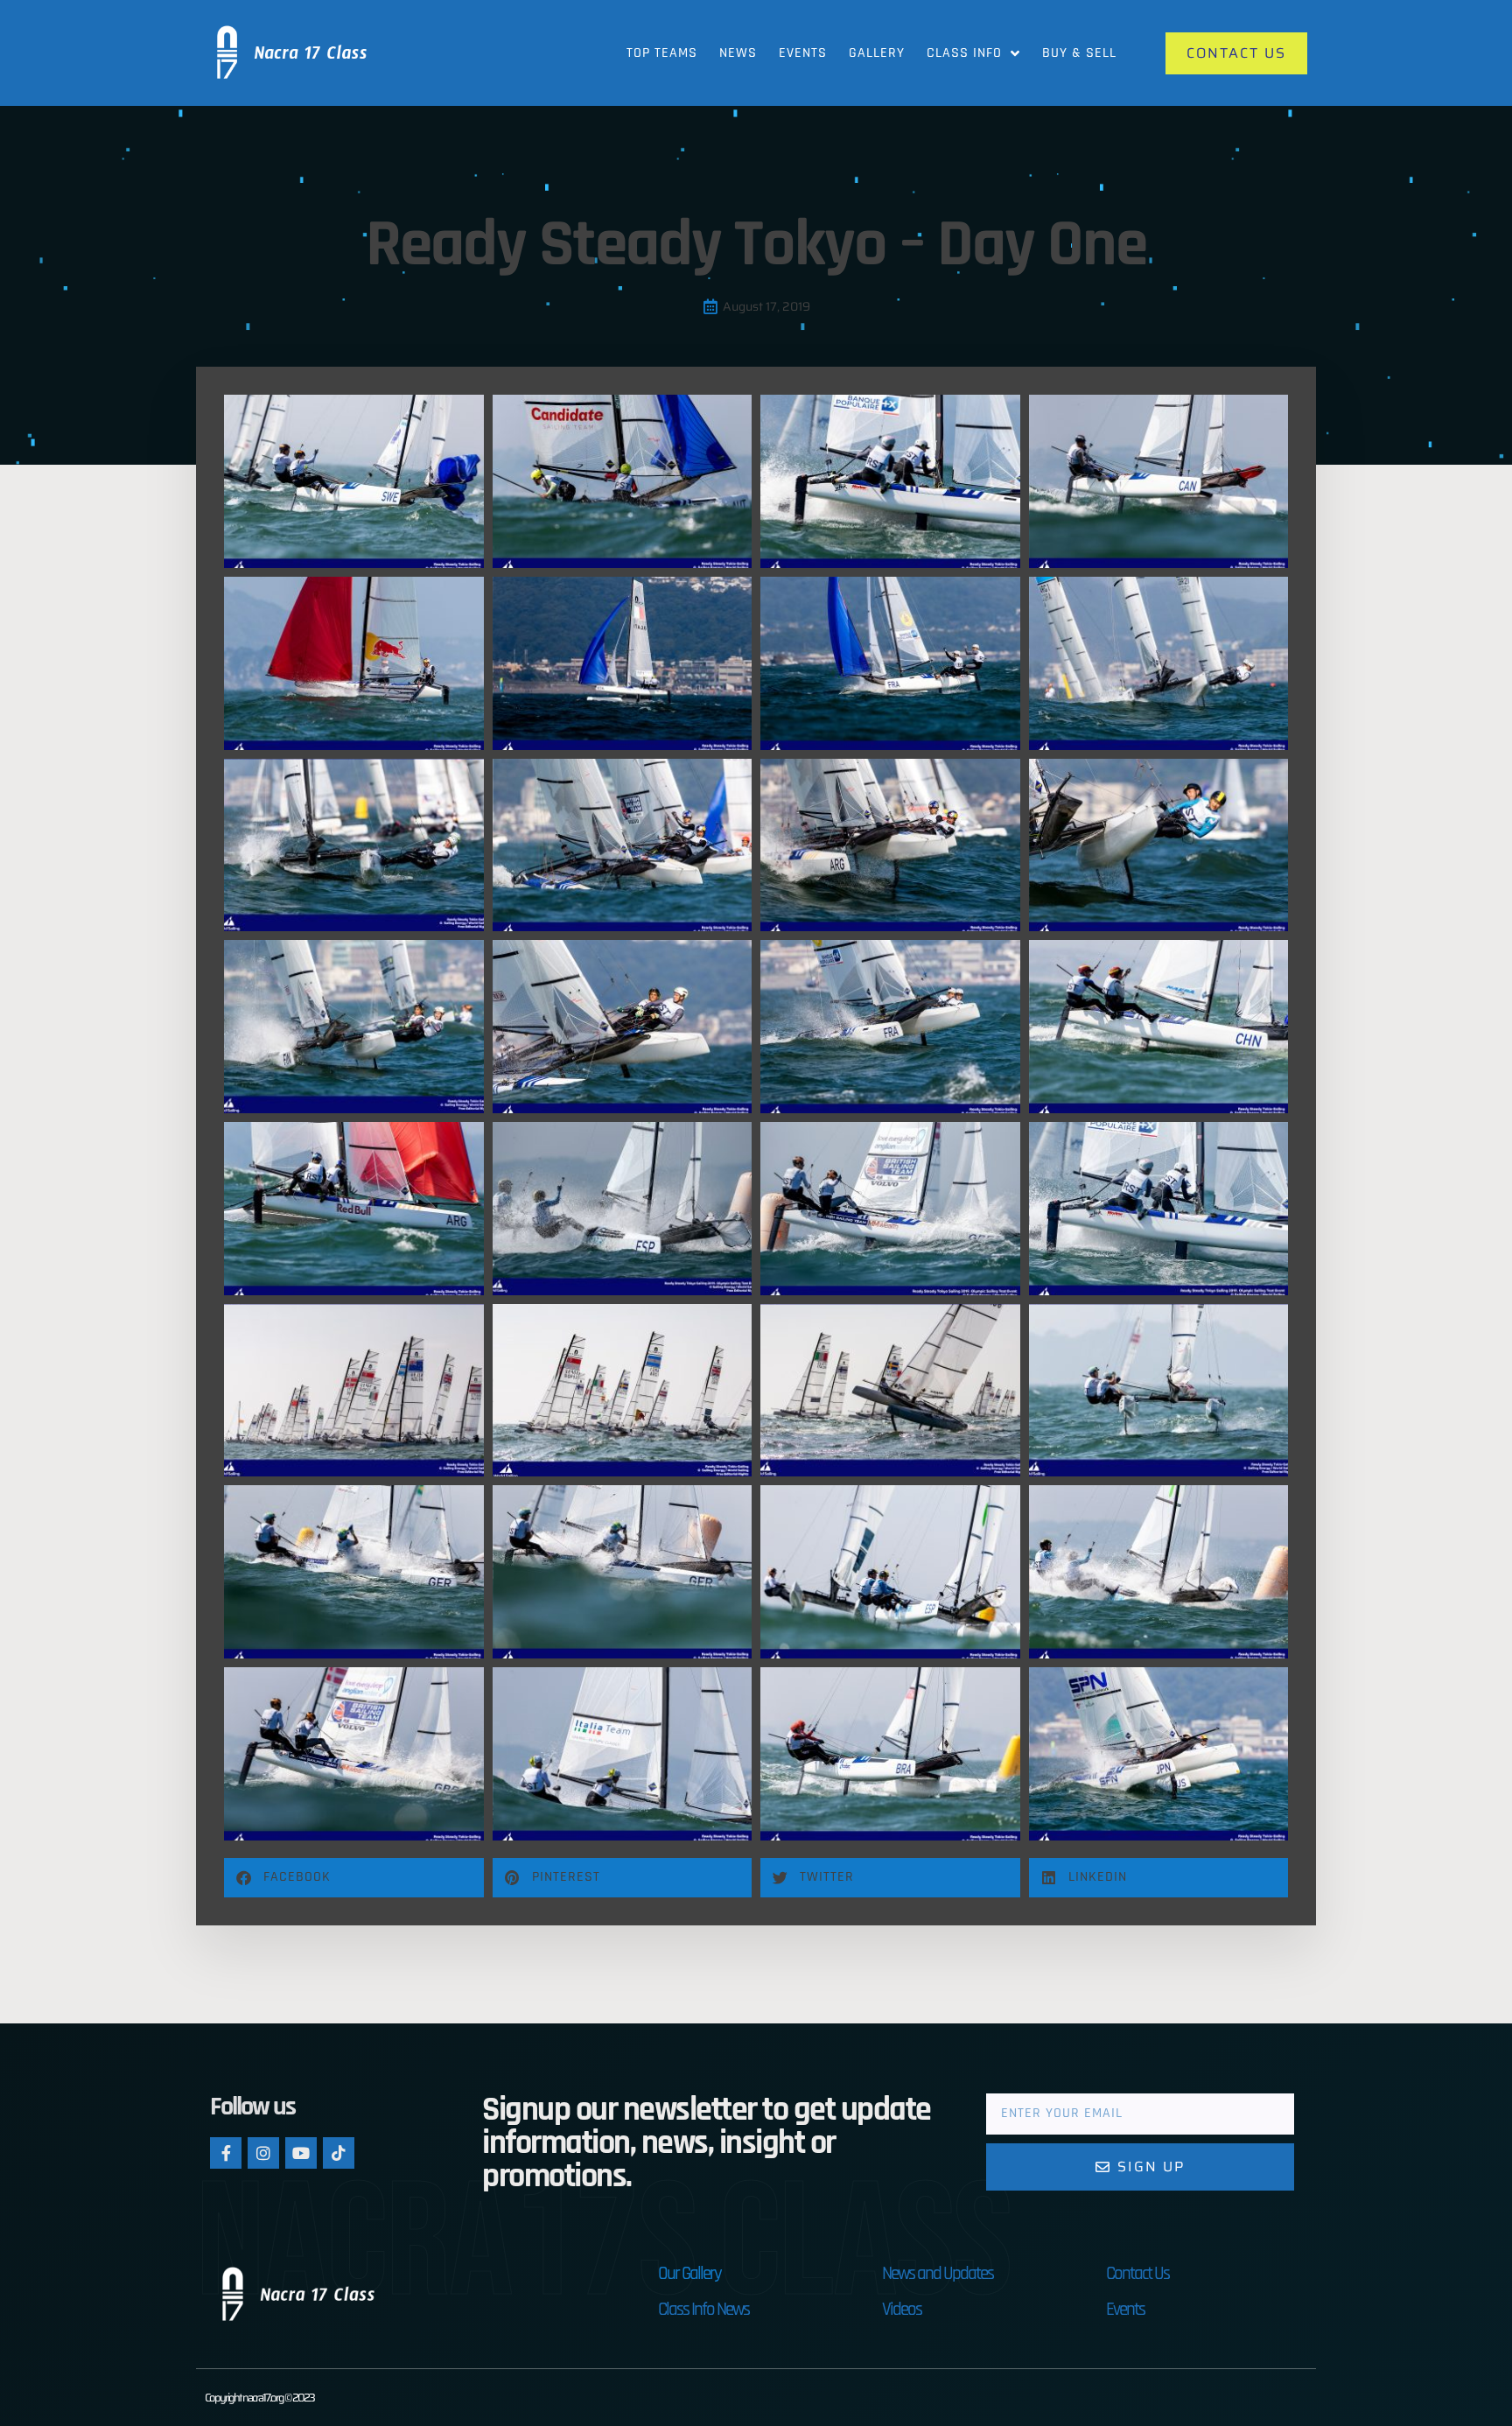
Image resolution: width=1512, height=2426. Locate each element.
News (738, 53)
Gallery (877, 53)
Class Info (964, 53)
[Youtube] (301, 2153)
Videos (902, 2309)
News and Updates (938, 2273)
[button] (354, 1878)
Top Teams (662, 53)
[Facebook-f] (226, 2153)
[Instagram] (263, 2153)
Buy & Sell (1079, 53)
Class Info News (703, 2309)
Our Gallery (689, 2273)
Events (803, 53)
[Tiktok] (339, 2153)
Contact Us (1137, 2273)
